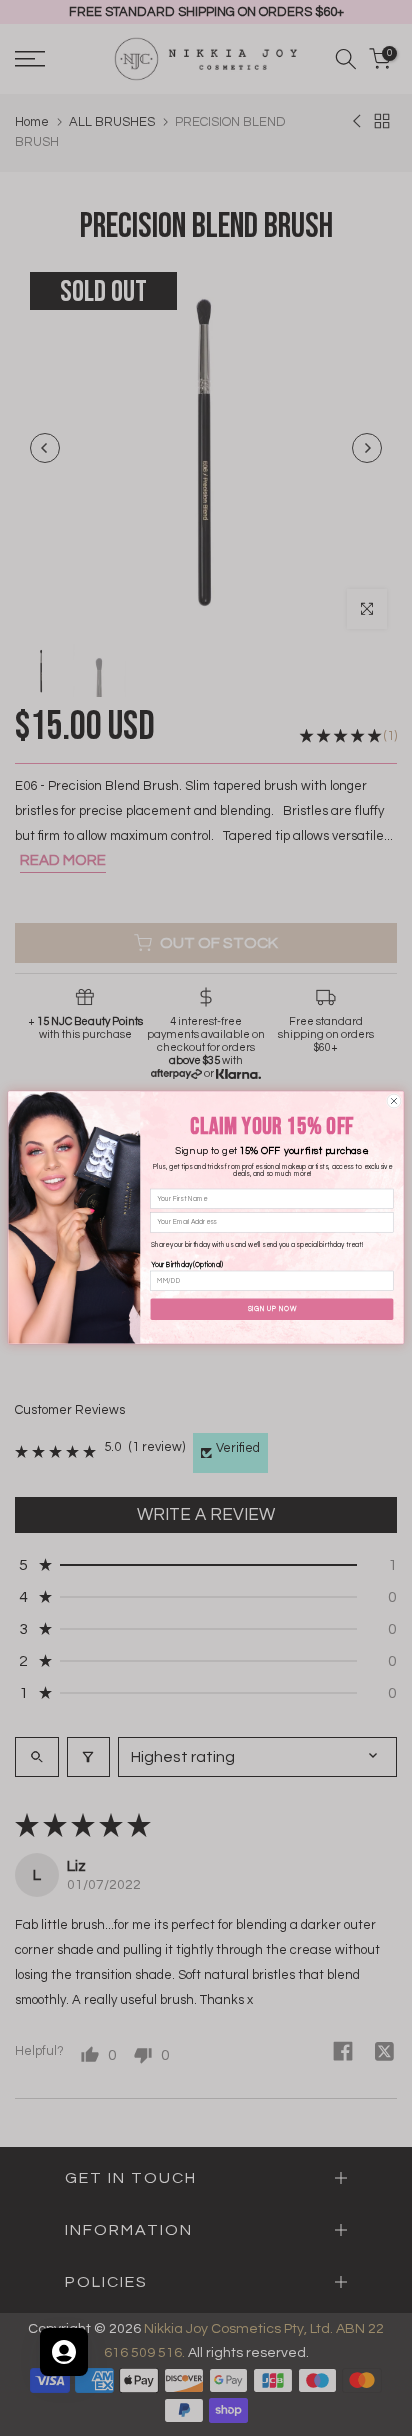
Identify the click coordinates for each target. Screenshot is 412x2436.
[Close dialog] (394, 1102)
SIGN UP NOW (272, 1309)
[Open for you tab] (64, 2352)
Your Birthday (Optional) (187, 1265)
